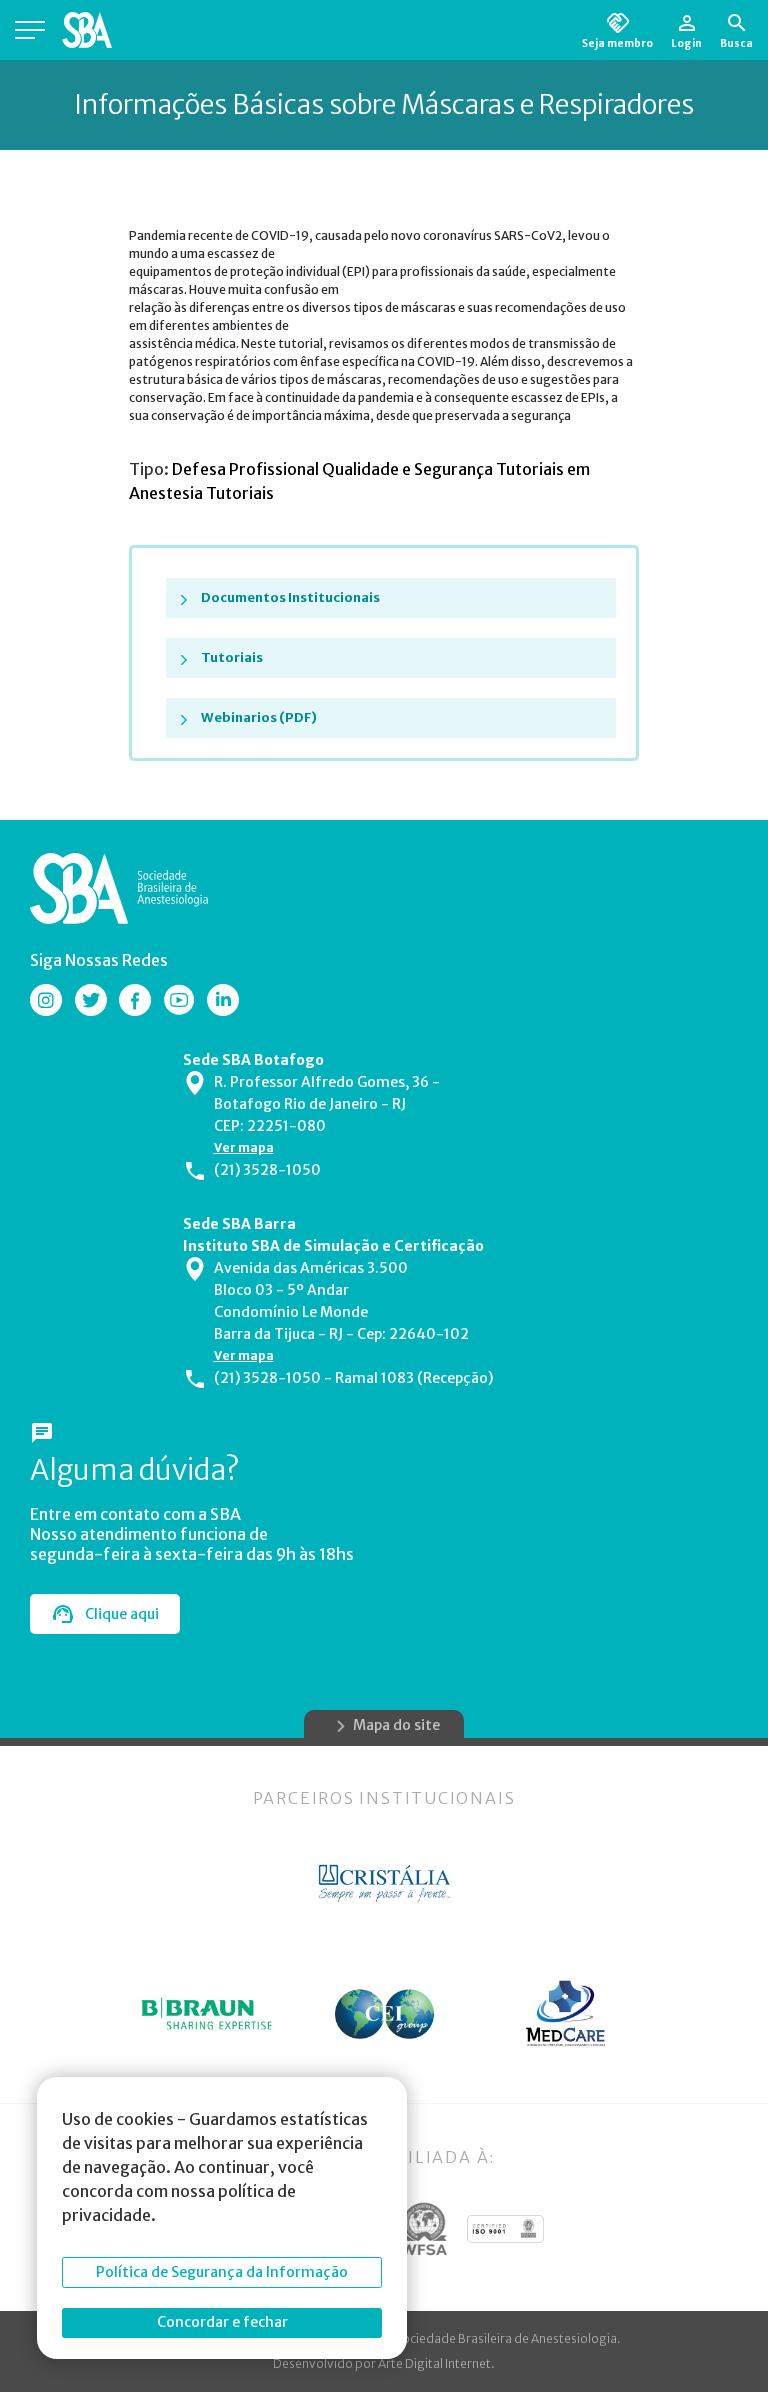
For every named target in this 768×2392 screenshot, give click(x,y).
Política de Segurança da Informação (222, 2272)
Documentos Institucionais (290, 597)
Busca (736, 43)
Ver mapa (244, 1147)
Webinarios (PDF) (259, 717)
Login (686, 43)
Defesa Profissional (247, 469)
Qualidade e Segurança (409, 469)
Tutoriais (232, 657)
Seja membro (617, 43)
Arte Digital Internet (434, 2363)
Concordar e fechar (222, 2322)
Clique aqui (122, 1614)
